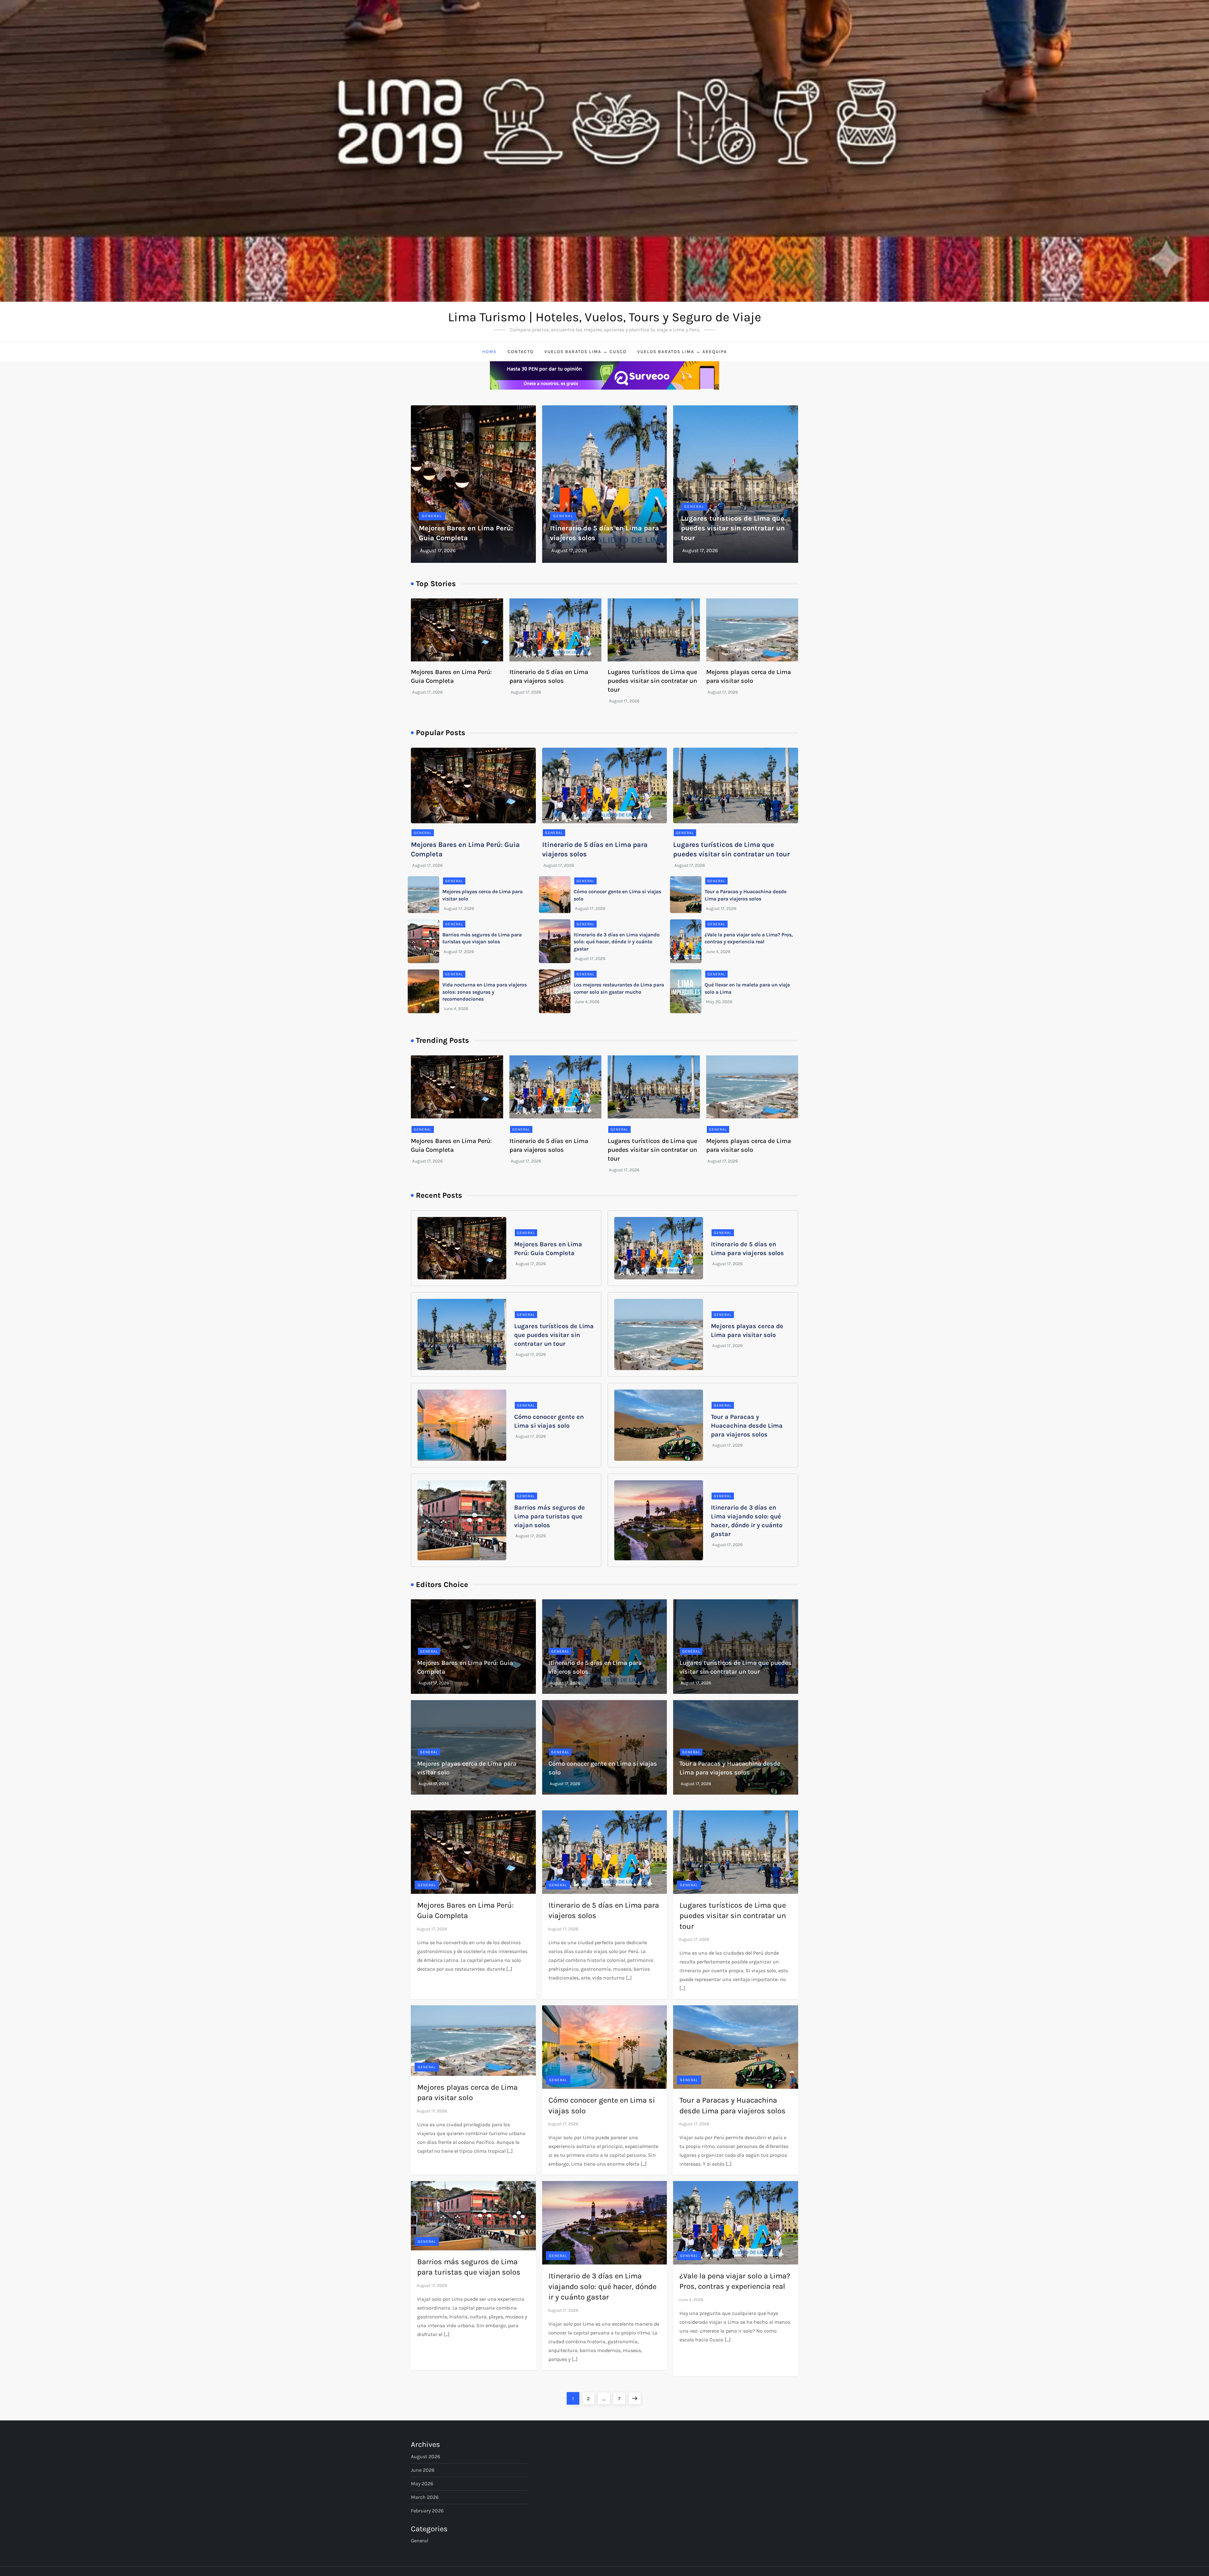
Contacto (521, 352)
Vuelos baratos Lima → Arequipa (682, 352)
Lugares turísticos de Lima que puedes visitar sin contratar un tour (733, 528)
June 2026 (423, 2470)
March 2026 (425, 2497)
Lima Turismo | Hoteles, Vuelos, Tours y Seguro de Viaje (605, 317)
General (432, 516)
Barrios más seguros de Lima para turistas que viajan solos (550, 1516)
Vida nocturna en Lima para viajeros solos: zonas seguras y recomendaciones (485, 992)
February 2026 (427, 2511)
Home (490, 352)
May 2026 (422, 2484)
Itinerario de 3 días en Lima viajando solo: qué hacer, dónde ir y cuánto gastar (617, 942)
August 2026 (426, 2456)
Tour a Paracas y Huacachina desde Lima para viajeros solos (747, 1426)
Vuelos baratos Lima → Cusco (585, 352)
